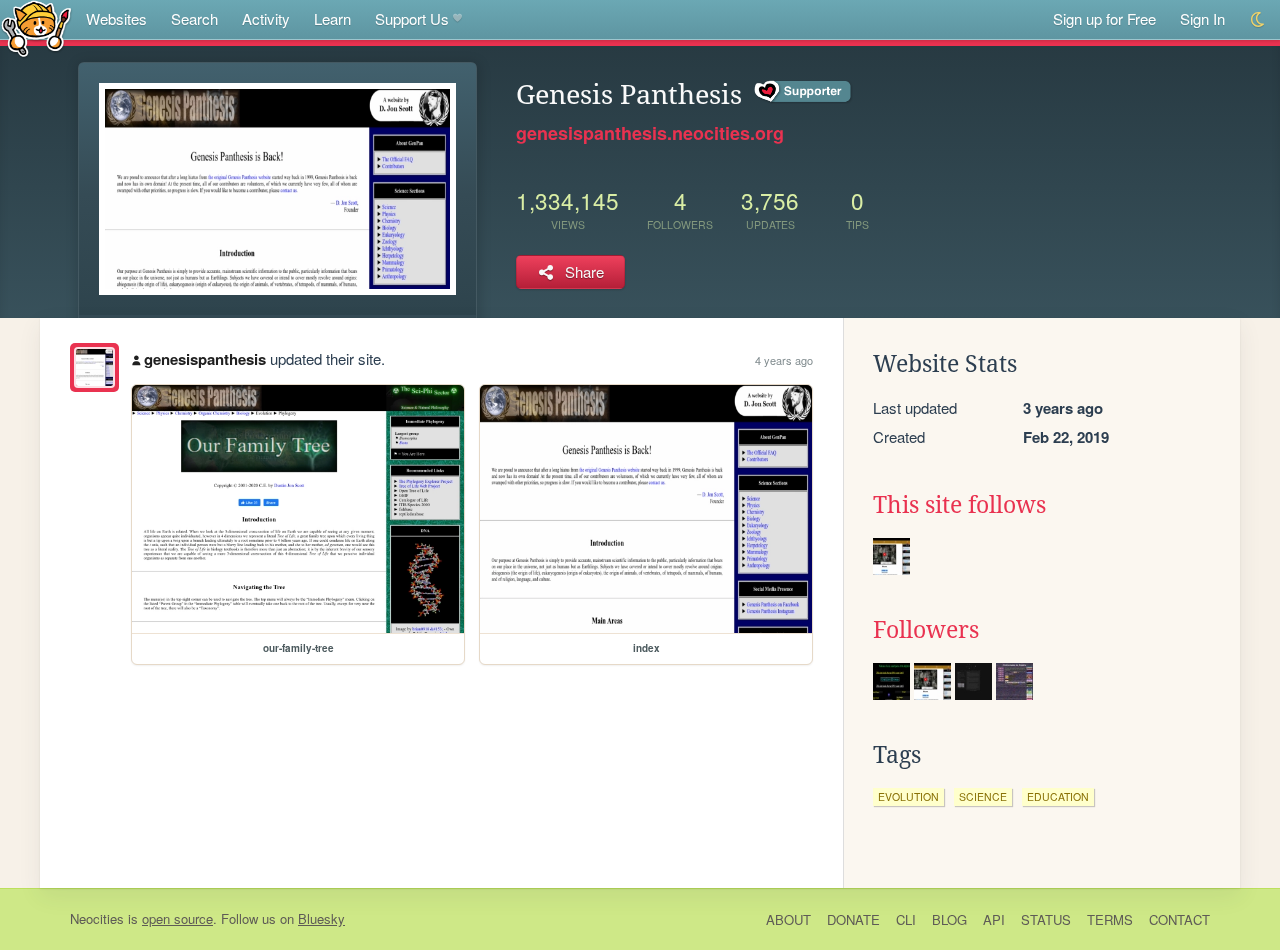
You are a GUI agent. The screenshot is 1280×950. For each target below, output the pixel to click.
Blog (949, 919)
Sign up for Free (1104, 18)
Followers (926, 630)
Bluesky (321, 918)
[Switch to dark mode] (1258, 19)
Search (194, 18)
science (983, 796)
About (788, 919)
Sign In (1202, 18)
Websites (116, 18)
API (994, 919)
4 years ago (784, 360)
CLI (906, 919)
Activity (266, 18)
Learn (332, 18)
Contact (1179, 919)
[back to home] (36, 27)
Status (1046, 919)
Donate (853, 919)
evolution (908, 796)
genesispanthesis (205, 359)
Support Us (412, 18)
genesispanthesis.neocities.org (650, 133)
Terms (1110, 919)
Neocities (97, 918)
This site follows (959, 505)
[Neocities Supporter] (803, 92)
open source (177, 918)
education (1058, 796)
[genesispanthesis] (94, 367)
